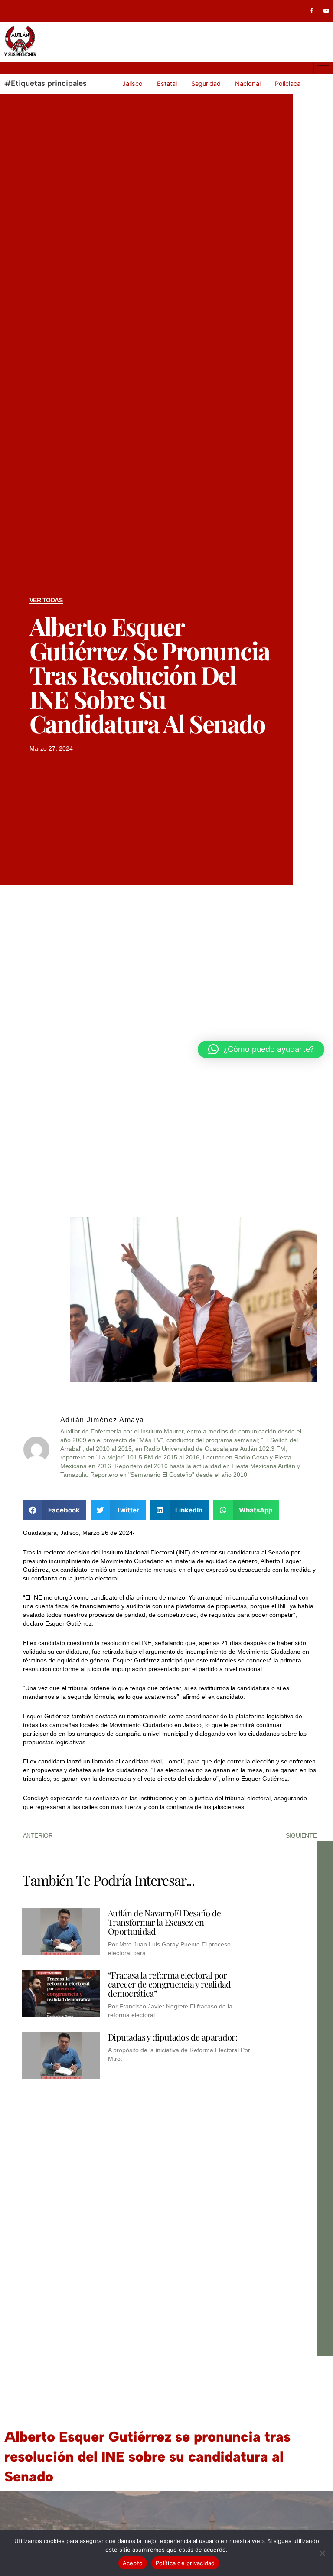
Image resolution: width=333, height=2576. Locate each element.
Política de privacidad (185, 2563)
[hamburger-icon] (323, 68)
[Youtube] (326, 11)
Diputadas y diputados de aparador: (173, 2037)
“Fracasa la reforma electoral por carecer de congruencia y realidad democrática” (170, 1984)
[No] (322, 2553)
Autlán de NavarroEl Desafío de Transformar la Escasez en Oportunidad (165, 1922)
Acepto (133, 2563)
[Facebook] (312, 11)
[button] (55, 1510)
